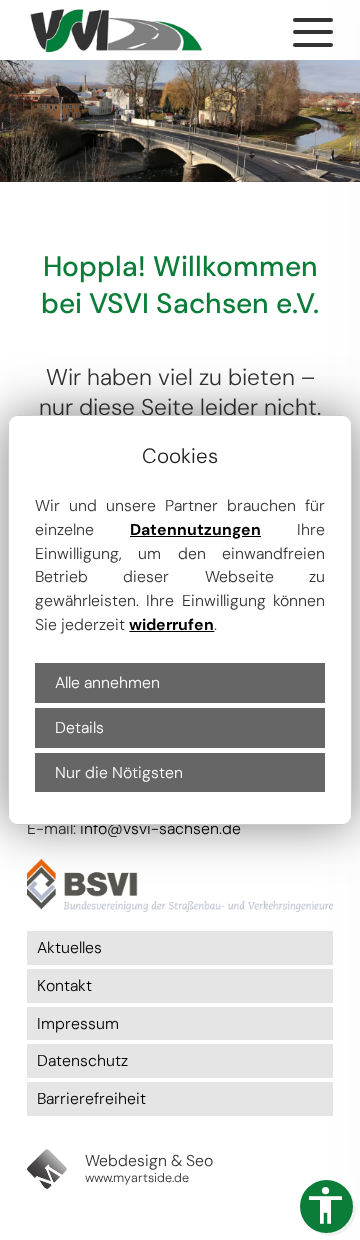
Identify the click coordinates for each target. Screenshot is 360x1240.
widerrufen (171, 624)
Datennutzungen (195, 529)
